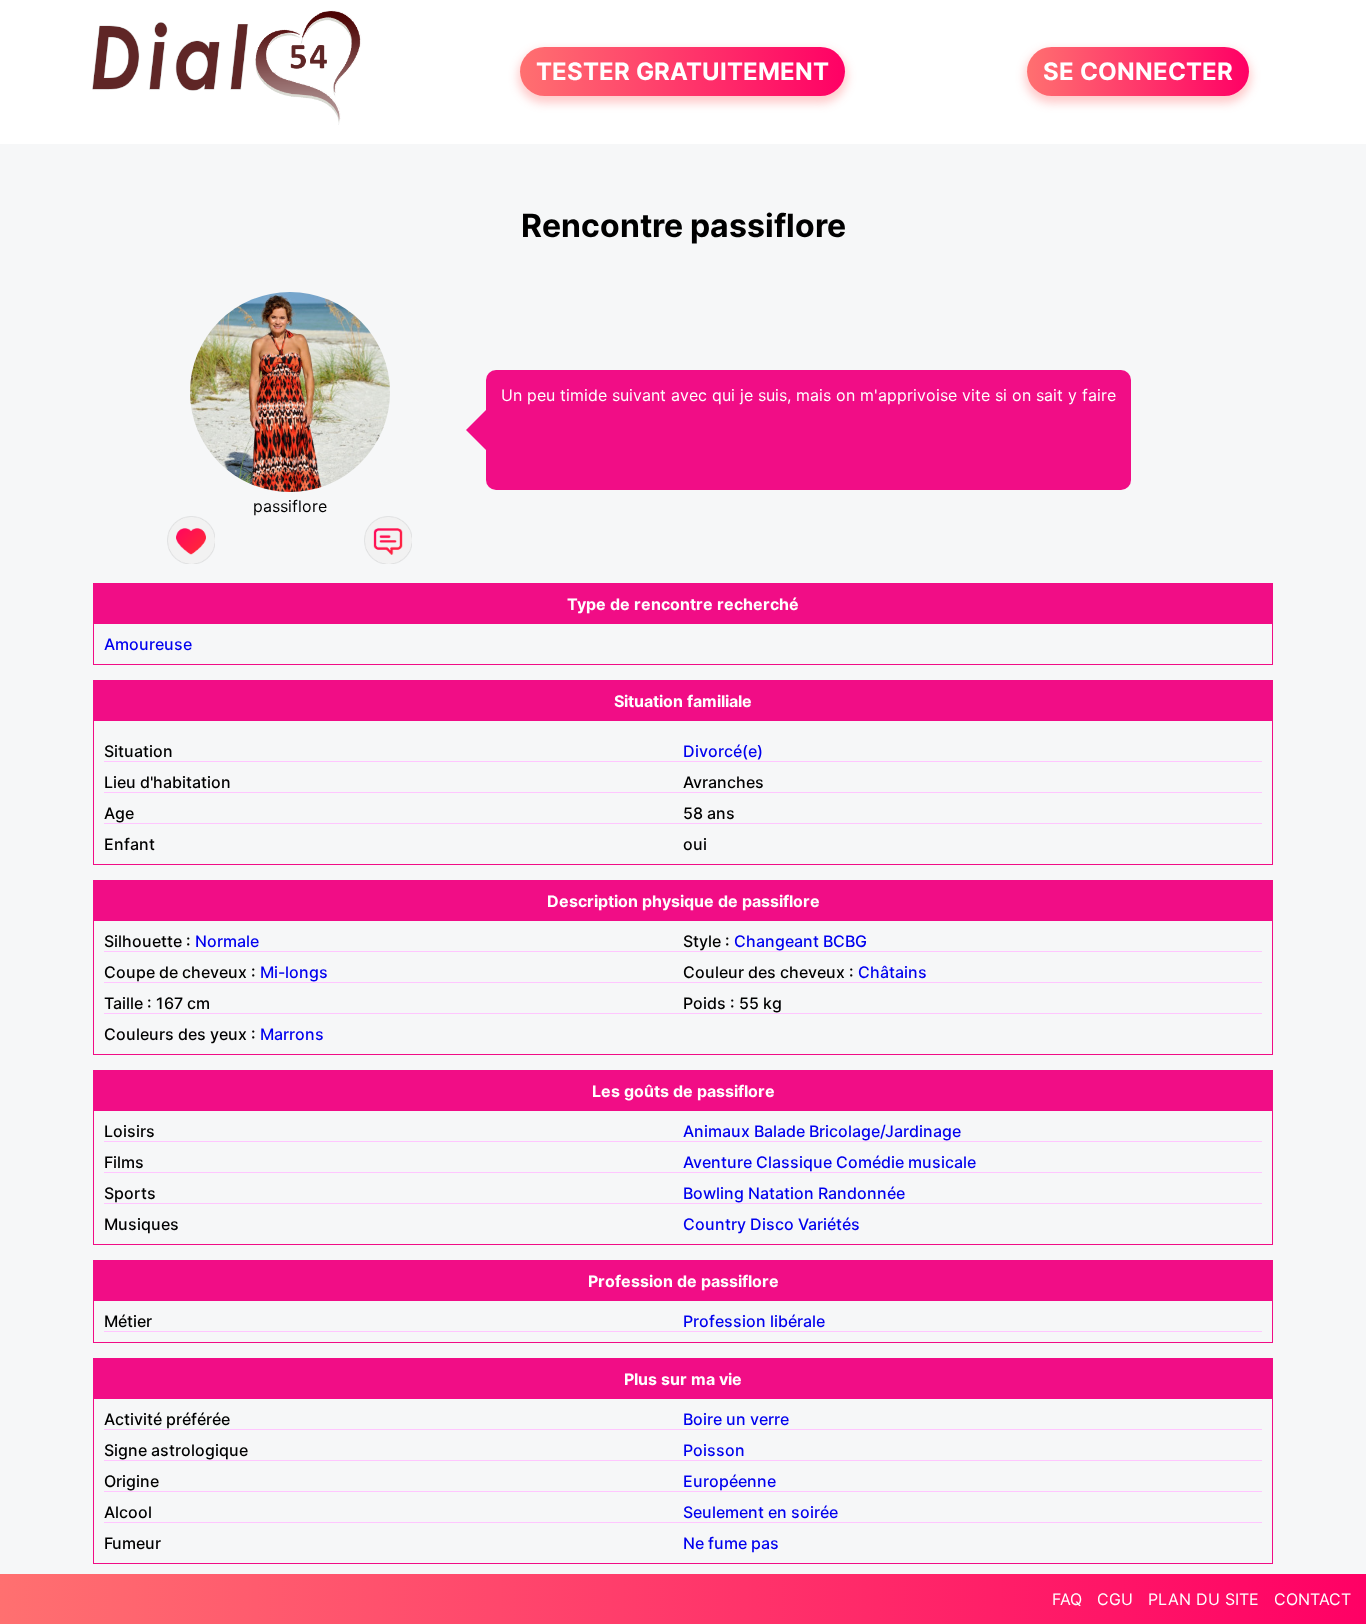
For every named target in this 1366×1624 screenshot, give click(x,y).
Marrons (292, 1034)
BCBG (845, 941)
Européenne (729, 1481)
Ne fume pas (731, 1543)
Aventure (717, 1162)
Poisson (714, 1450)
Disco (772, 1224)
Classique (794, 1162)
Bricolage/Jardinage (885, 1131)
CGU (1115, 1599)
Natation (781, 1193)
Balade (779, 1131)
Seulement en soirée (760, 1512)
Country (714, 1224)
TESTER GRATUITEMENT (682, 71)
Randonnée (861, 1193)
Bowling (713, 1193)
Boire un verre (736, 1419)
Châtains (892, 972)
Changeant (776, 941)
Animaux (716, 1131)
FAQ (1067, 1599)
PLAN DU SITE (1203, 1599)
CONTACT (1312, 1599)
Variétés (829, 1224)
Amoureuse (148, 644)
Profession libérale (754, 1321)
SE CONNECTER (1138, 71)
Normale (227, 941)
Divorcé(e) (723, 751)
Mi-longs (294, 972)
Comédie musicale (906, 1162)
